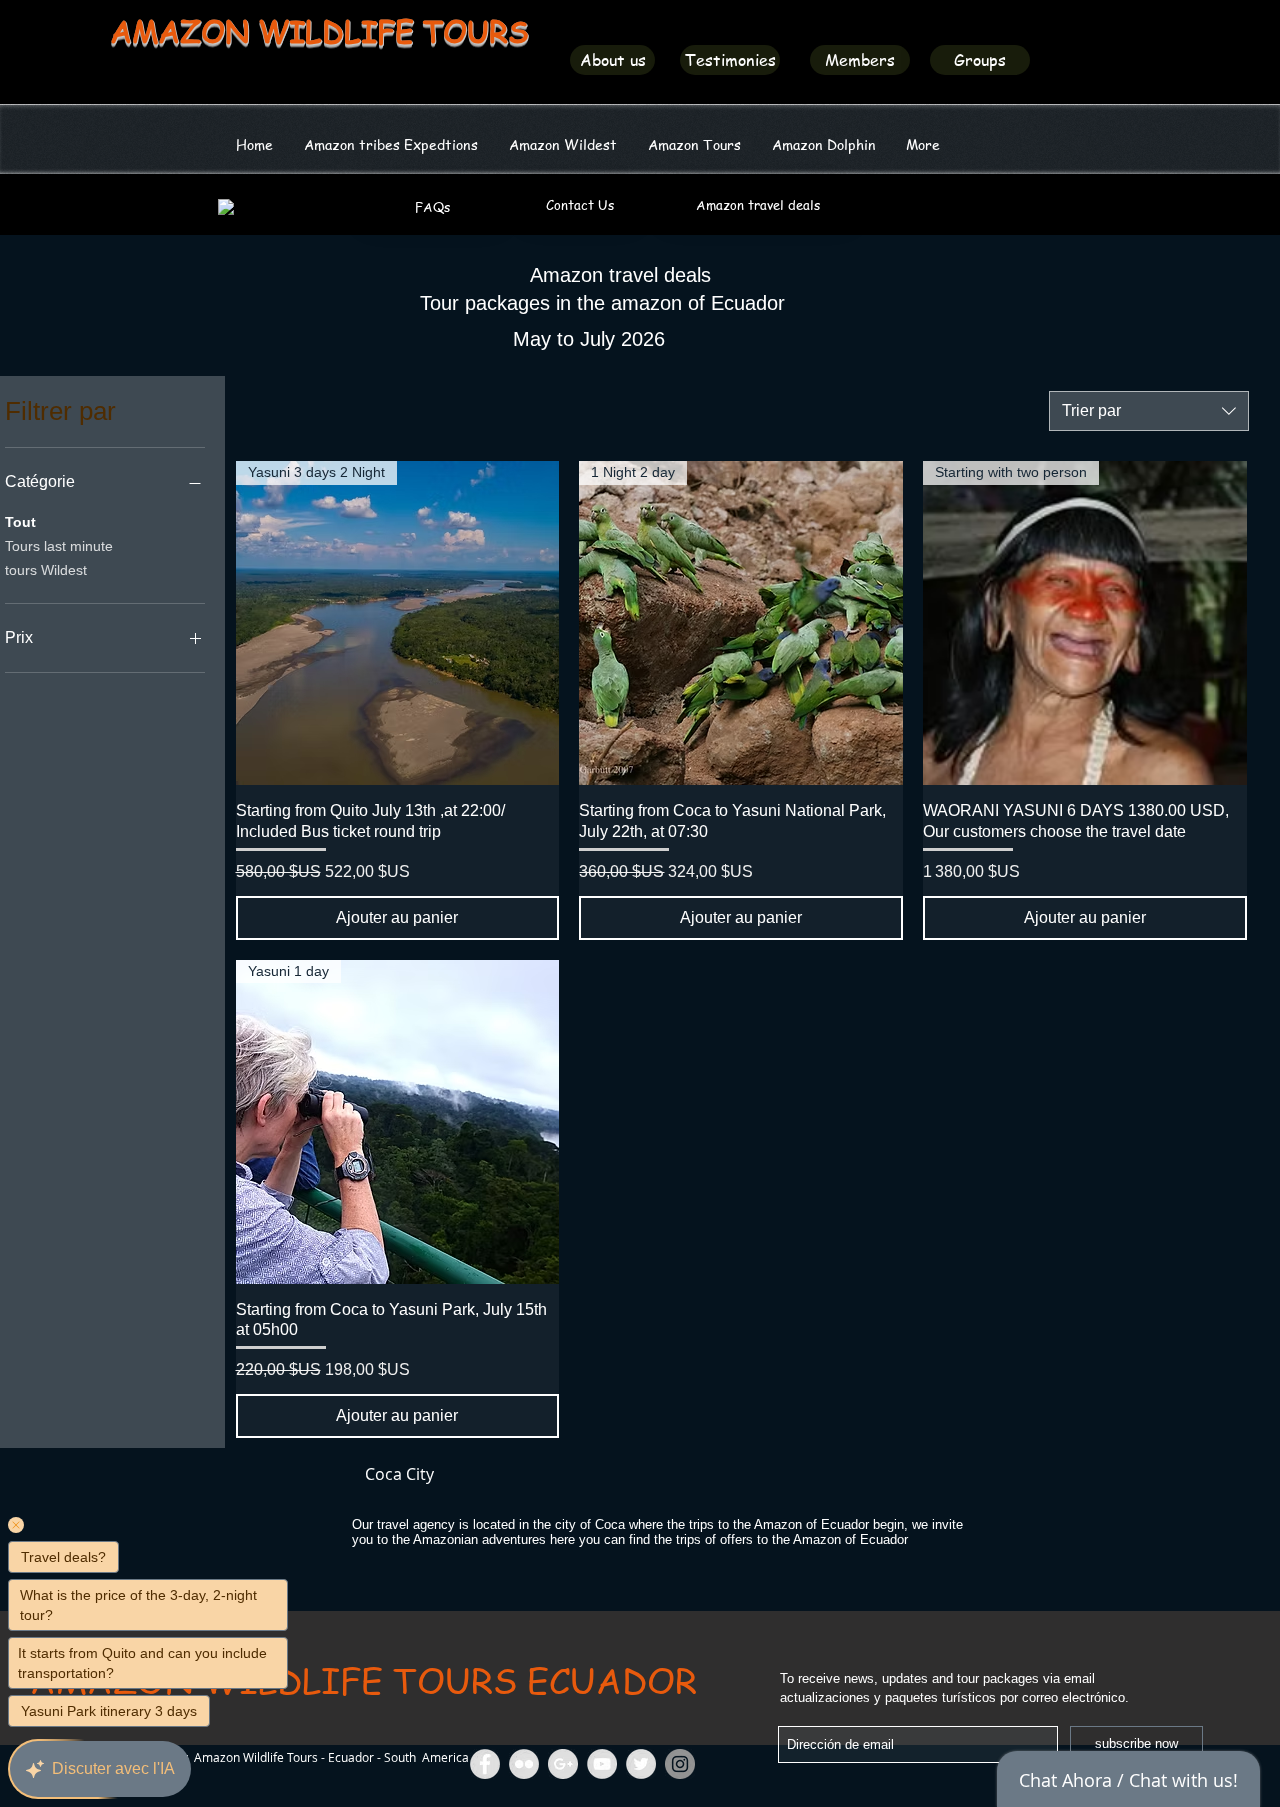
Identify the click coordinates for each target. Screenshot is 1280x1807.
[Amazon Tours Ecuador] (563, 1764)
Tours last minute (59, 546)
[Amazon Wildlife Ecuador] (641, 1764)
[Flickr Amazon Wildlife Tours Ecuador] (524, 1764)
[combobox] (1149, 411)
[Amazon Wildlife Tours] (602, 1764)
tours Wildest (46, 570)
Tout (20, 522)
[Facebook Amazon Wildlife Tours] (485, 1764)
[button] (562, 144)
